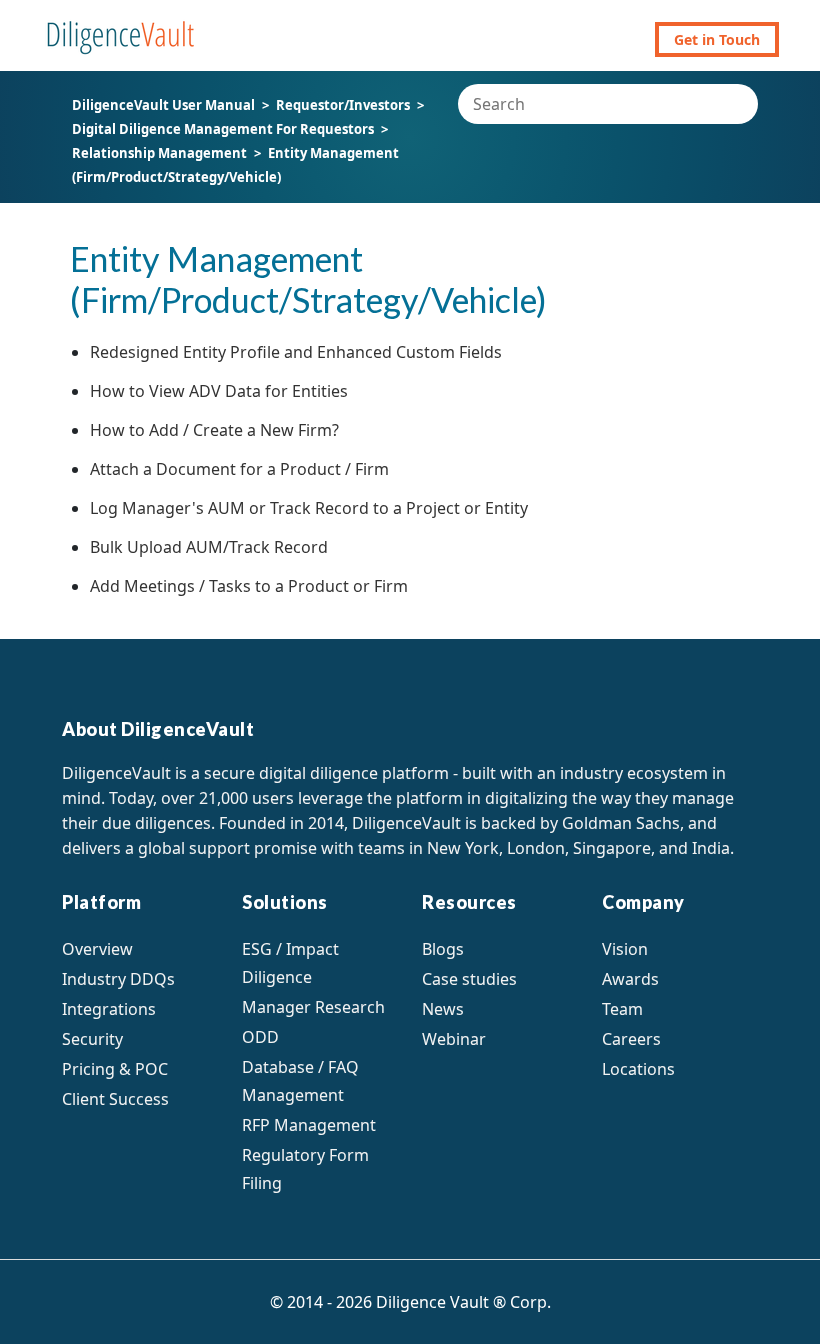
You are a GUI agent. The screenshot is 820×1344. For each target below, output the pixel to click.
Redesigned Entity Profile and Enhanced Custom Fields (296, 352)
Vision (625, 949)
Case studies (469, 979)
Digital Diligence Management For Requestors (223, 129)
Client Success (115, 1099)
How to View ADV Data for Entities (219, 391)
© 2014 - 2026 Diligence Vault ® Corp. (410, 1302)
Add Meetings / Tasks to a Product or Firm (249, 586)
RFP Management (309, 1125)
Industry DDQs (118, 979)
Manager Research (313, 1007)
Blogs (443, 949)
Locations (638, 1069)
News (443, 1009)
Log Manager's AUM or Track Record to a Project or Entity (309, 508)
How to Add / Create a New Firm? (214, 430)
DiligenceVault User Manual (163, 105)
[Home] (121, 28)
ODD (260, 1037)
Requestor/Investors (343, 105)
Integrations (109, 1009)
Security (92, 1039)
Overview (97, 949)
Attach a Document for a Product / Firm (239, 469)
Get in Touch (717, 39)
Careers (631, 1039)
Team (622, 1009)
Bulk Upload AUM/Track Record (209, 547)
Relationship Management (161, 153)
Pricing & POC (115, 1069)
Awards (630, 979)
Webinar (454, 1039)
